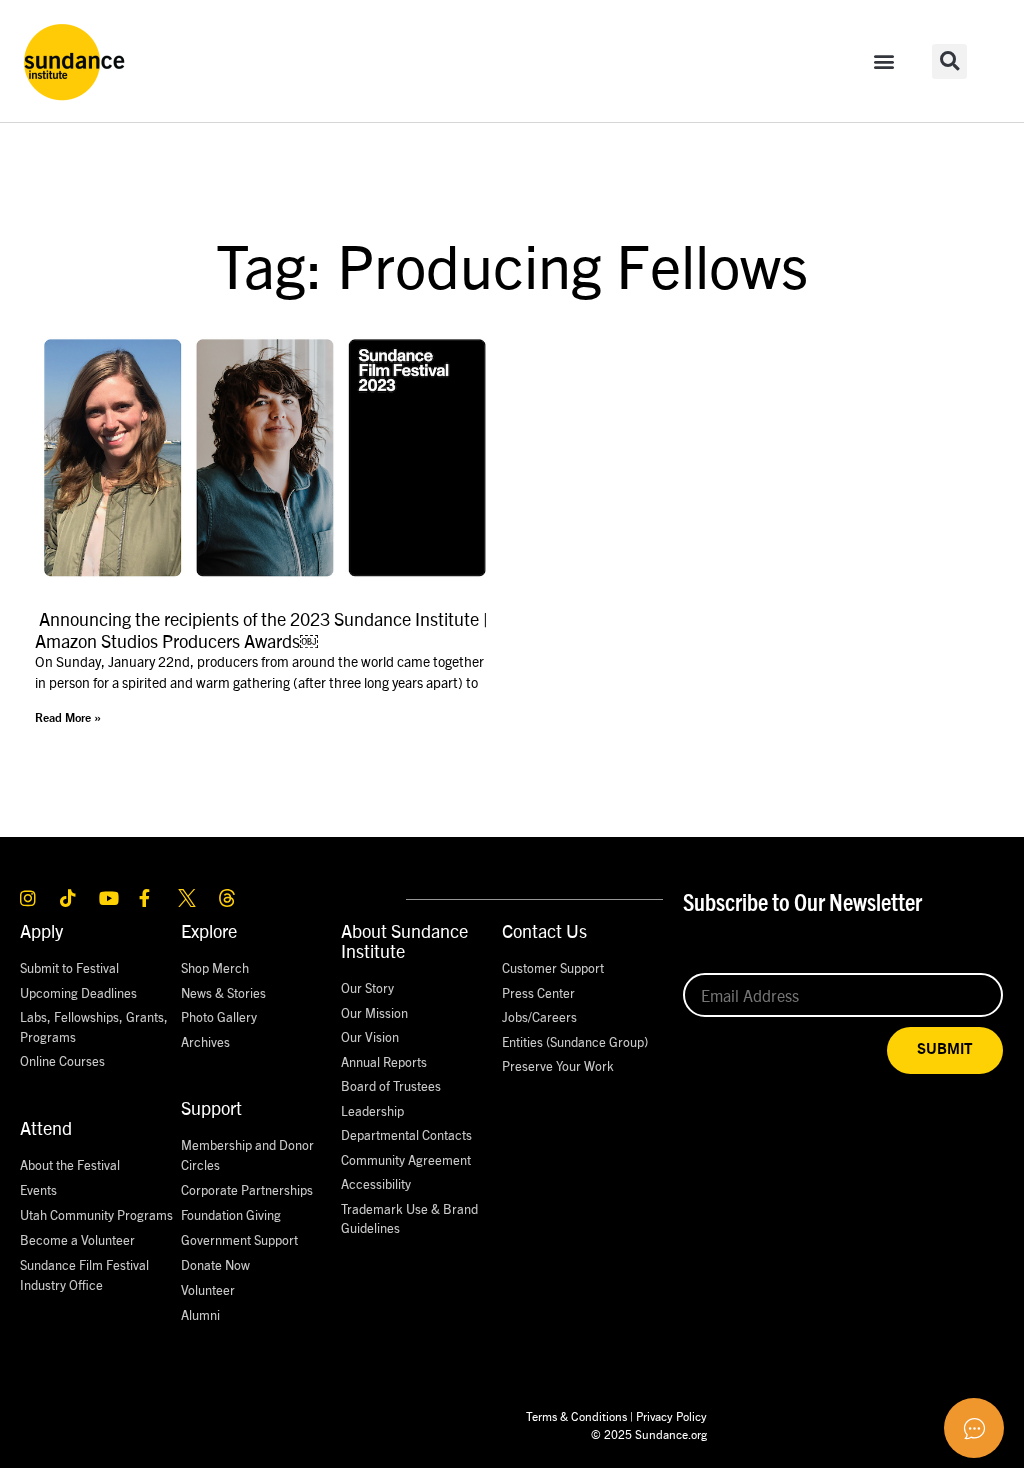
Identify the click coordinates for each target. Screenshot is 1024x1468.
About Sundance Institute (404, 940)
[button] (884, 61)
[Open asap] (974, 1428)
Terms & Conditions (576, 1415)
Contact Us (544, 930)
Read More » (68, 718)
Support (211, 1107)
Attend (46, 1127)
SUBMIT (945, 1049)
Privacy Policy (671, 1415)
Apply (41, 930)
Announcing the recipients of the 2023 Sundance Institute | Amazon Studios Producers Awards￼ (261, 629)
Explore (209, 930)
